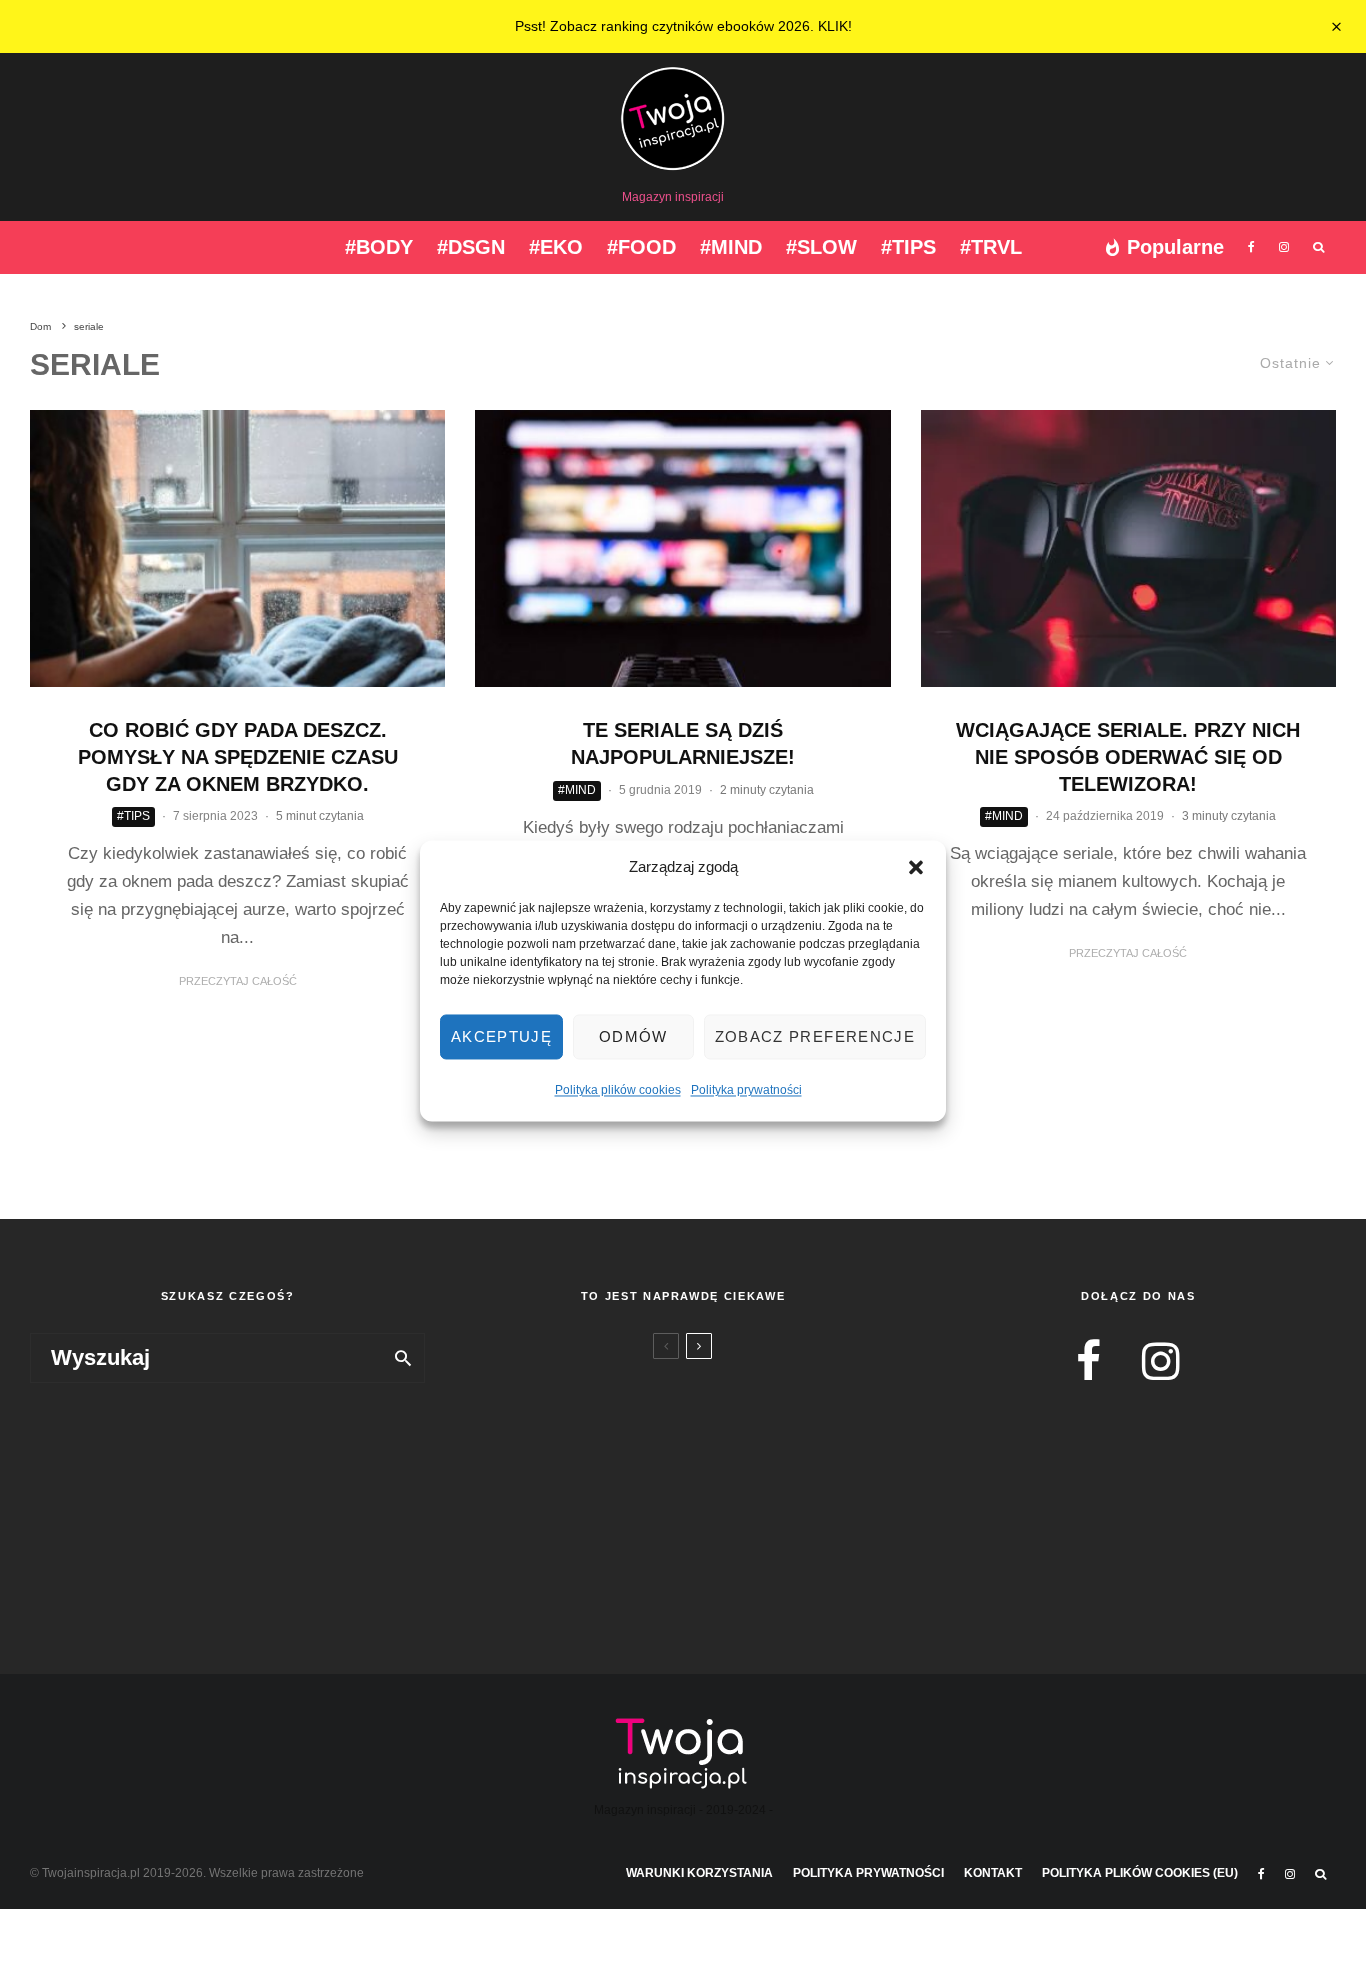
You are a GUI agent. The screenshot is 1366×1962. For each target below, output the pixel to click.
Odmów (633, 1037)
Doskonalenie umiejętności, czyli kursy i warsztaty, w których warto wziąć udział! (715, 1383)
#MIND (731, 247)
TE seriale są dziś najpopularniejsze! (683, 743)
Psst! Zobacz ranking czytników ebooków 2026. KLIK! (683, 26)
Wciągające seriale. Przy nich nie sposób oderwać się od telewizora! (1128, 756)
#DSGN (471, 247)
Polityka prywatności (746, 1091)
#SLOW (821, 247)
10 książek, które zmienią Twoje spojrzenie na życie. (717, 1573)
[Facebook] (1251, 247)
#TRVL (991, 247)
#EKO (556, 247)
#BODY (379, 247)
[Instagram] (1284, 247)
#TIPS (908, 247)
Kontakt (993, 1873)
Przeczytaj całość (238, 981)
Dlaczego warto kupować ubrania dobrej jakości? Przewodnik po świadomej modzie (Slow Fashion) (717, 1485)
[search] (403, 1358)
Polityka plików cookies (618, 1091)
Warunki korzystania (699, 1873)
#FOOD (641, 247)
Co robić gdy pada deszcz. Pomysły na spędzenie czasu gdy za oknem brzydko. (238, 756)
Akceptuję (501, 1037)
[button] (916, 868)
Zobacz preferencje (815, 1037)
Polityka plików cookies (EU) (1140, 1873)
